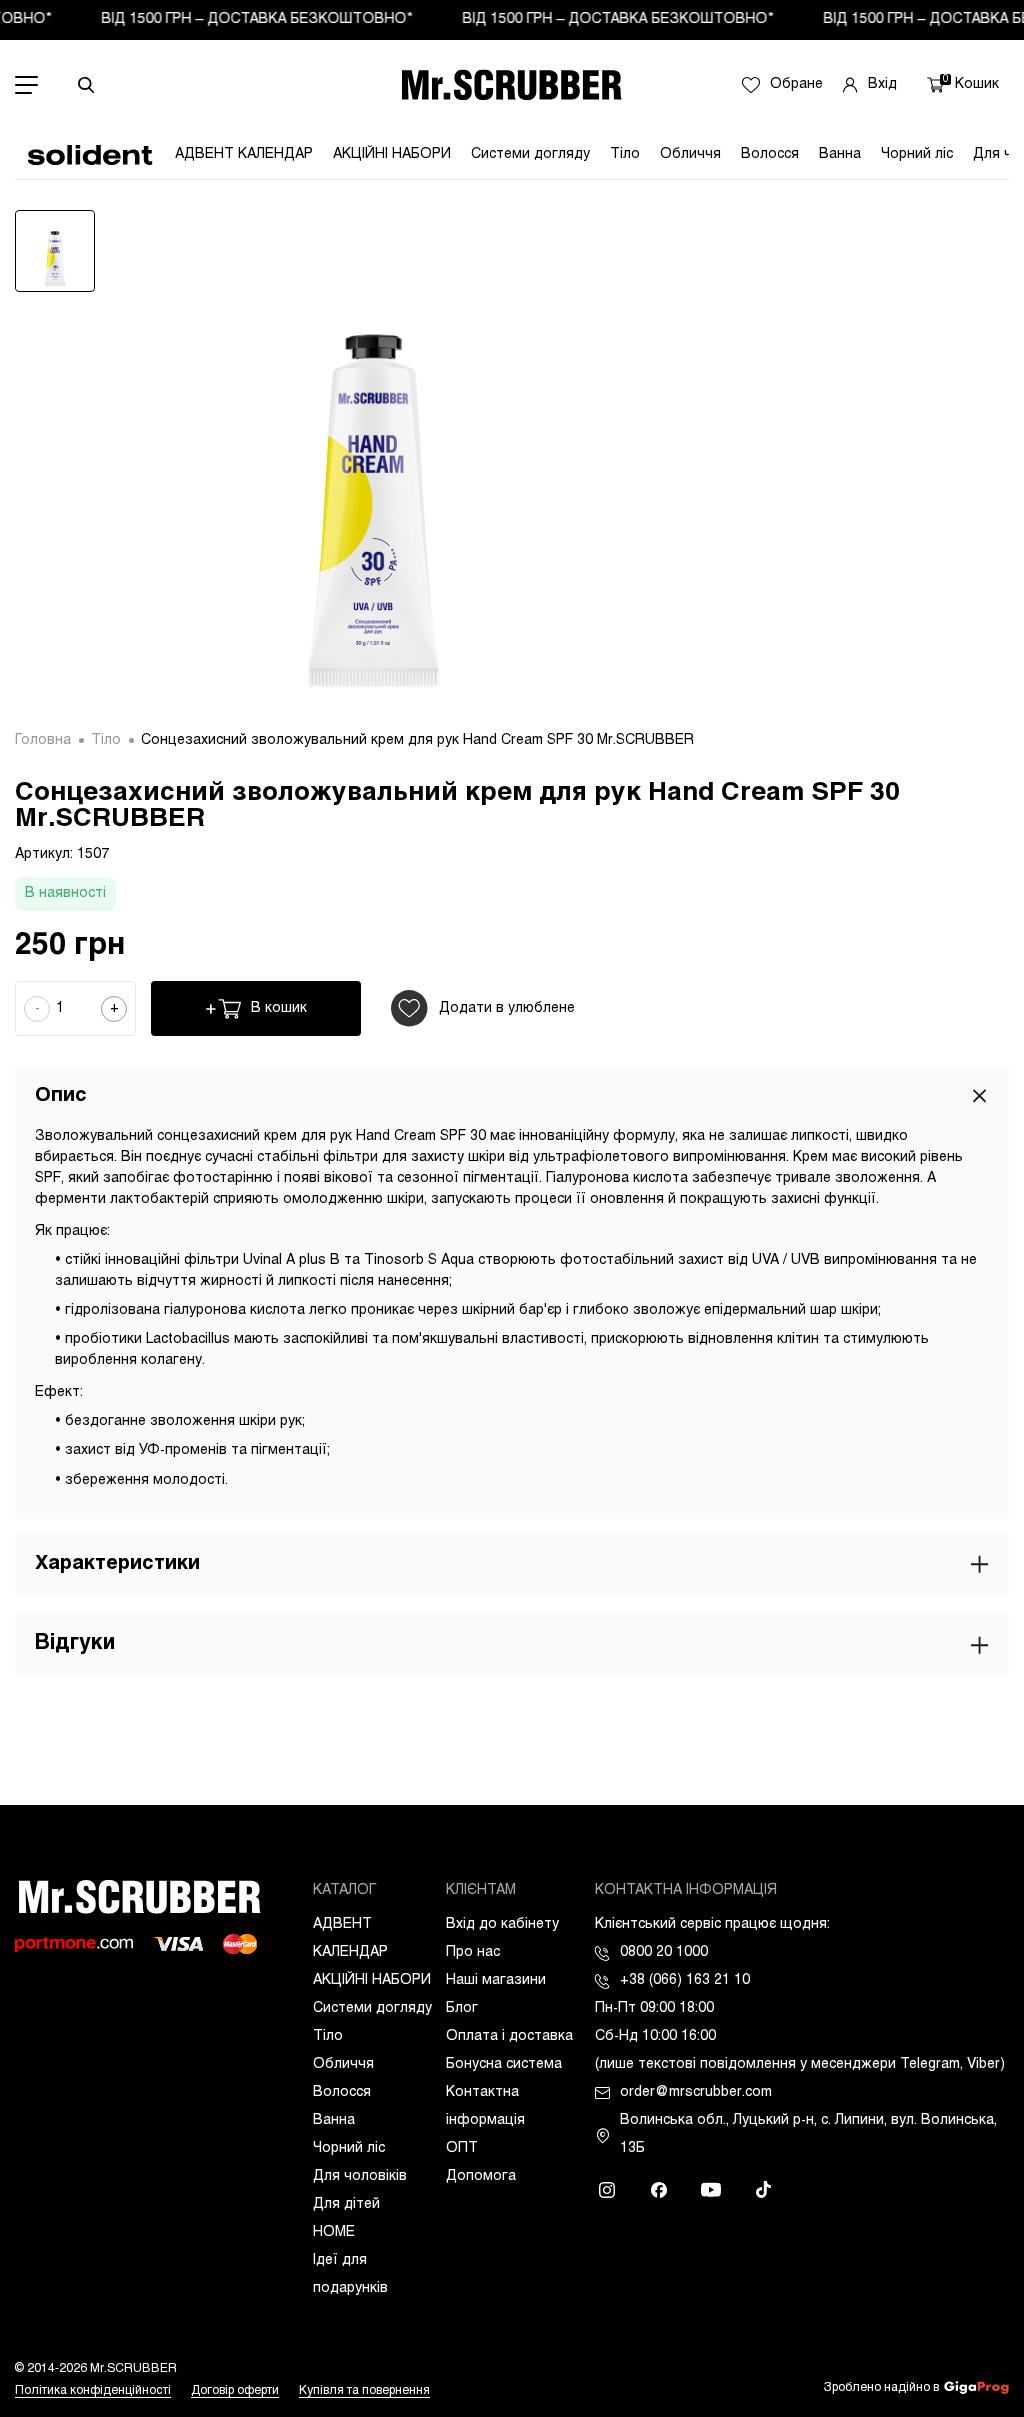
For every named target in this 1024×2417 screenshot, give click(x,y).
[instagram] (607, 2190)
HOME (334, 2232)
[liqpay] (74, 1944)
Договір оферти (235, 2391)
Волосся (770, 154)
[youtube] (711, 2190)
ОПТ (462, 2148)
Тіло (625, 154)
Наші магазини (496, 1980)
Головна (43, 740)
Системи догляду (530, 154)
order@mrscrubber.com (696, 2092)
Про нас (473, 1952)
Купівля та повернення (364, 2391)
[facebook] (659, 2190)
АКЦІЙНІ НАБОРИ (392, 154)
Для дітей (346, 2204)
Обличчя (690, 154)
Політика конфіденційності (93, 2391)
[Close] (979, 1095)
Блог (462, 2008)
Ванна (840, 154)
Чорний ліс (917, 154)
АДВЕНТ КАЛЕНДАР (244, 154)
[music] (763, 2190)
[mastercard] (240, 1944)
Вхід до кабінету (502, 1924)
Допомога (481, 2176)
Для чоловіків (360, 2176)
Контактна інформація (485, 2106)
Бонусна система (504, 2064)
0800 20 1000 (664, 1952)
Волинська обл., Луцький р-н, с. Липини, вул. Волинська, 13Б (808, 2134)
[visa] (178, 1944)
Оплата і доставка (509, 2036)
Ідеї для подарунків (350, 2274)
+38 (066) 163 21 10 (685, 1980)
